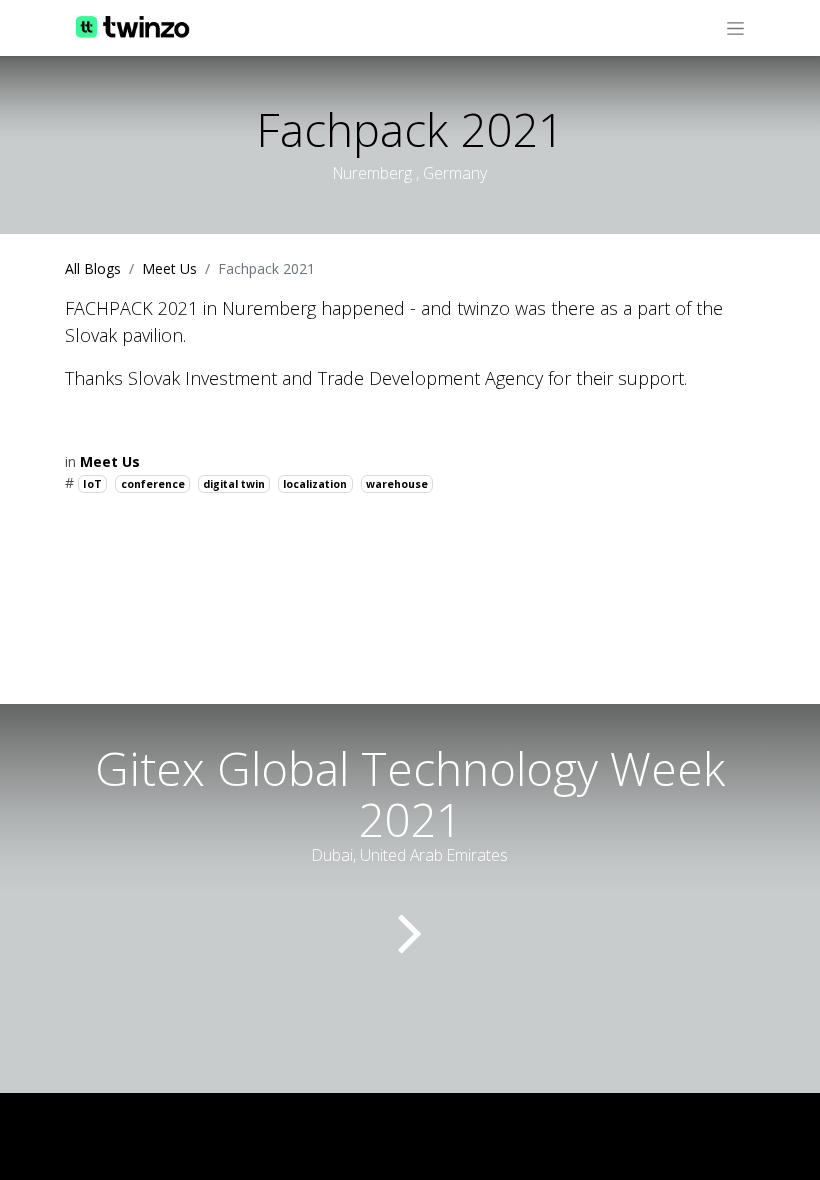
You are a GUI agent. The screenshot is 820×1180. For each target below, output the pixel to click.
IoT (92, 484)
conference (153, 484)
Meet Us (169, 268)
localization (315, 484)
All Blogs (93, 268)
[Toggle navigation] (735, 28)
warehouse (397, 484)
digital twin (234, 484)
